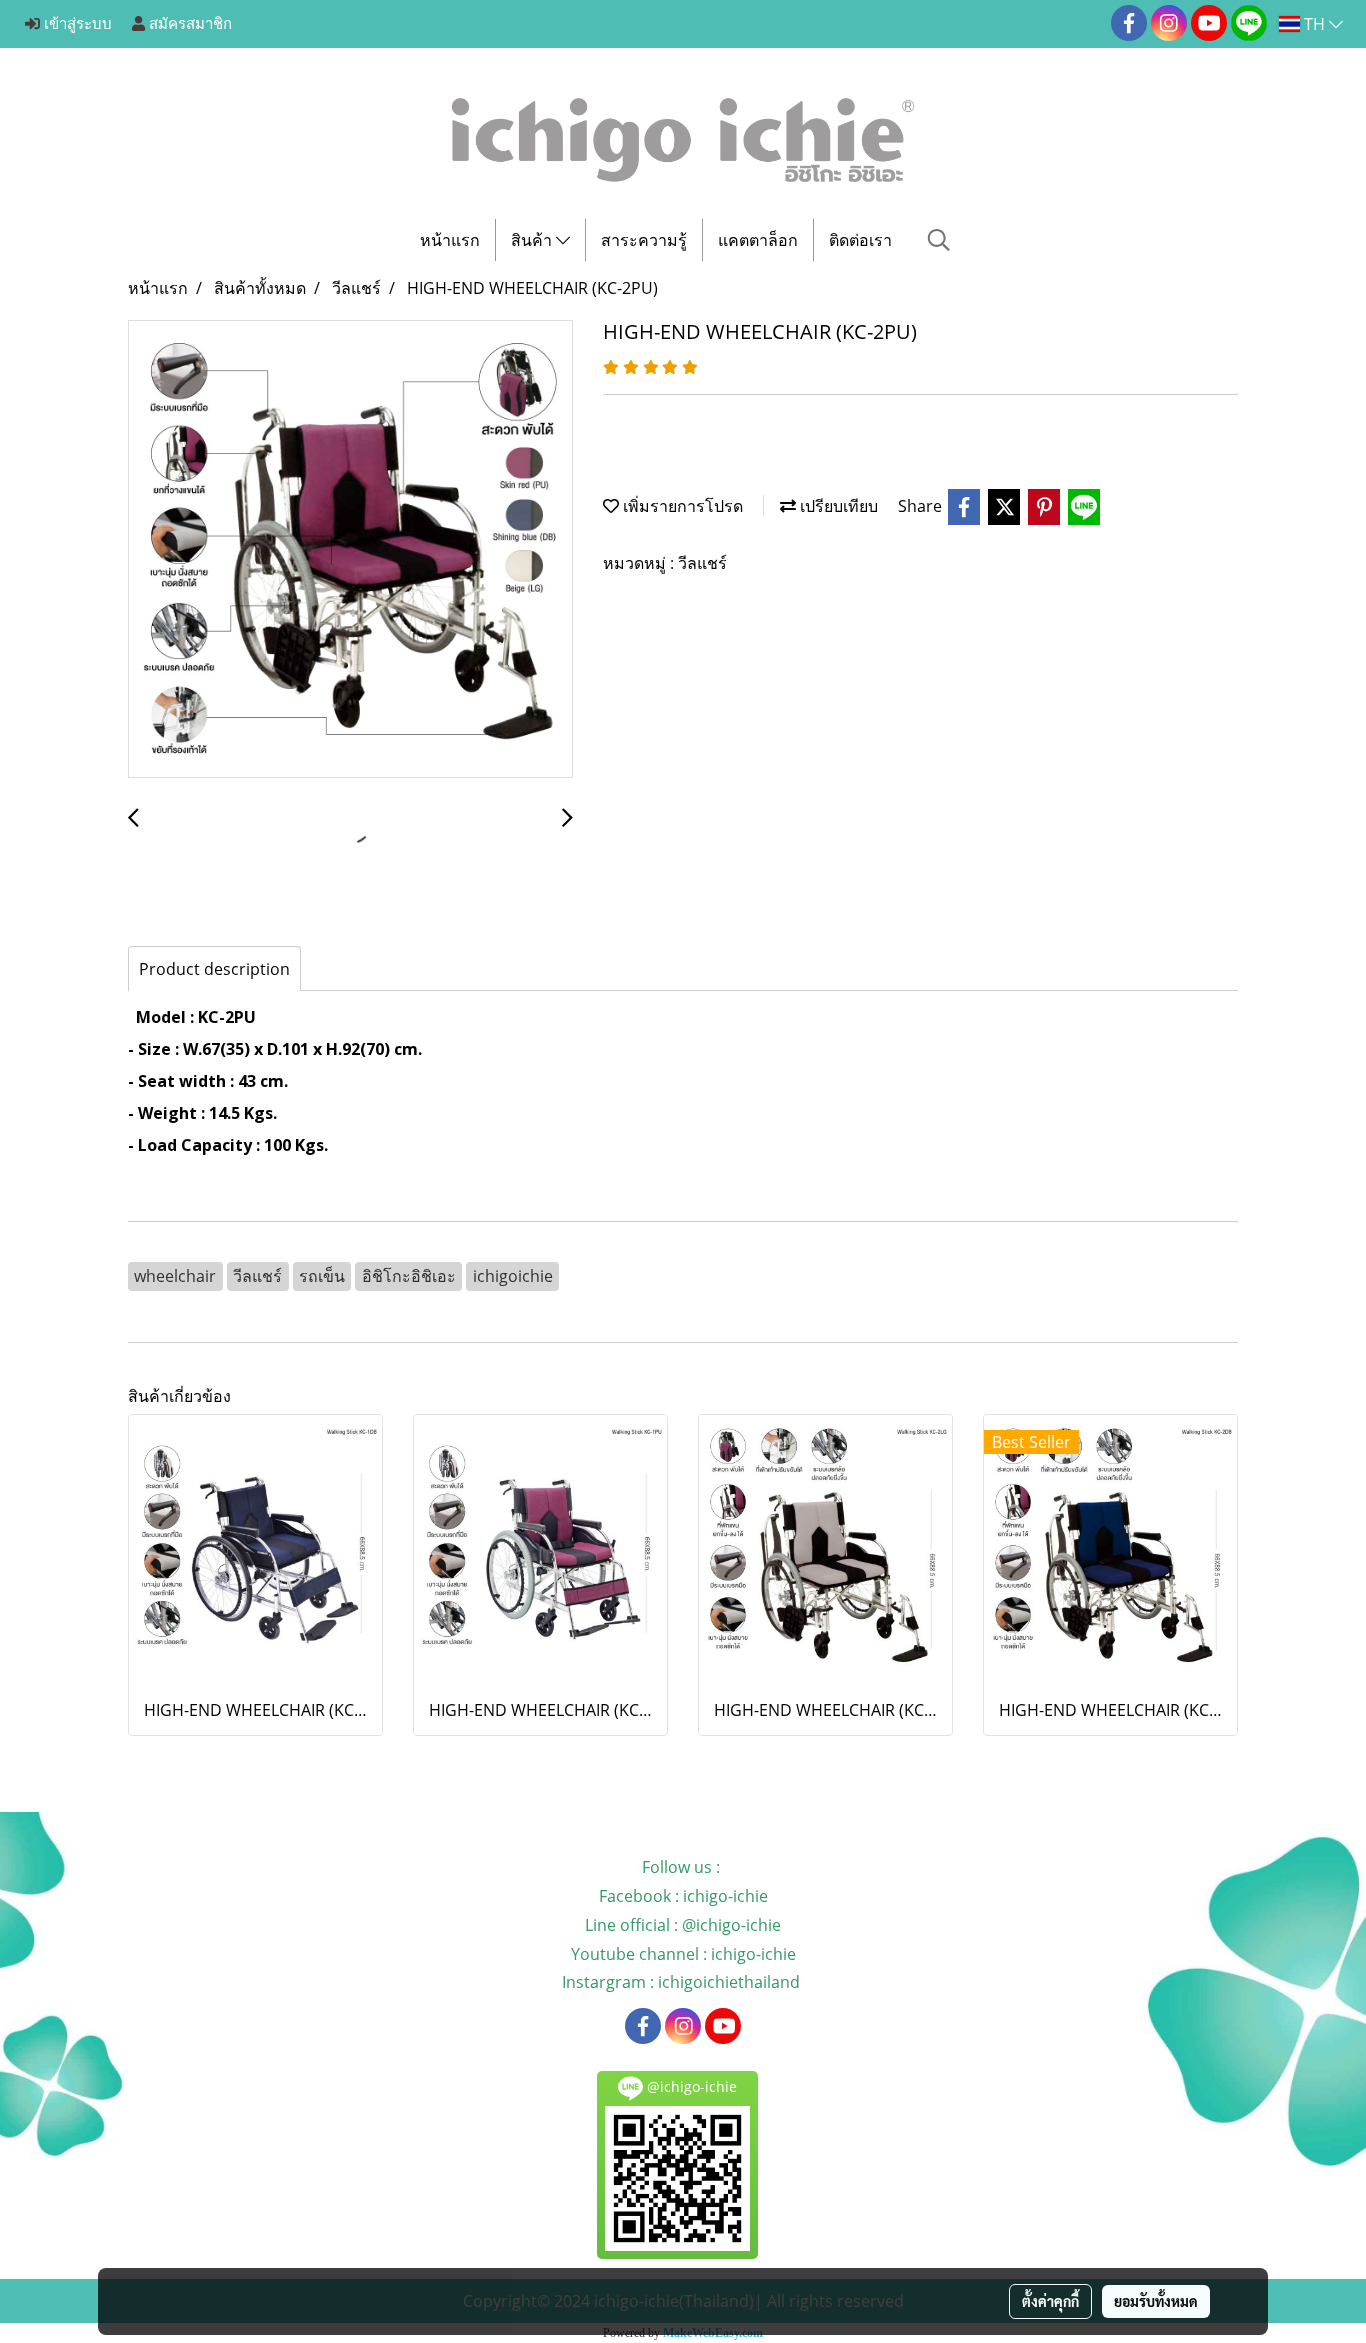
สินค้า (533, 240)
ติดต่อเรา (860, 240)
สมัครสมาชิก (188, 24)
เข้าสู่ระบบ (76, 24)
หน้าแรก (450, 240)
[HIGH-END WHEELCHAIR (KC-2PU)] (350, 550)
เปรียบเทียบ (837, 506)
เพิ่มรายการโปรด (681, 506)
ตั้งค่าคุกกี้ (1050, 2301)
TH (1314, 24)
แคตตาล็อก (758, 240)
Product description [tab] (214, 969)
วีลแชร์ (702, 563)
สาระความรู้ (644, 240)
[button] (939, 240)
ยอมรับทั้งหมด (1156, 2301)
